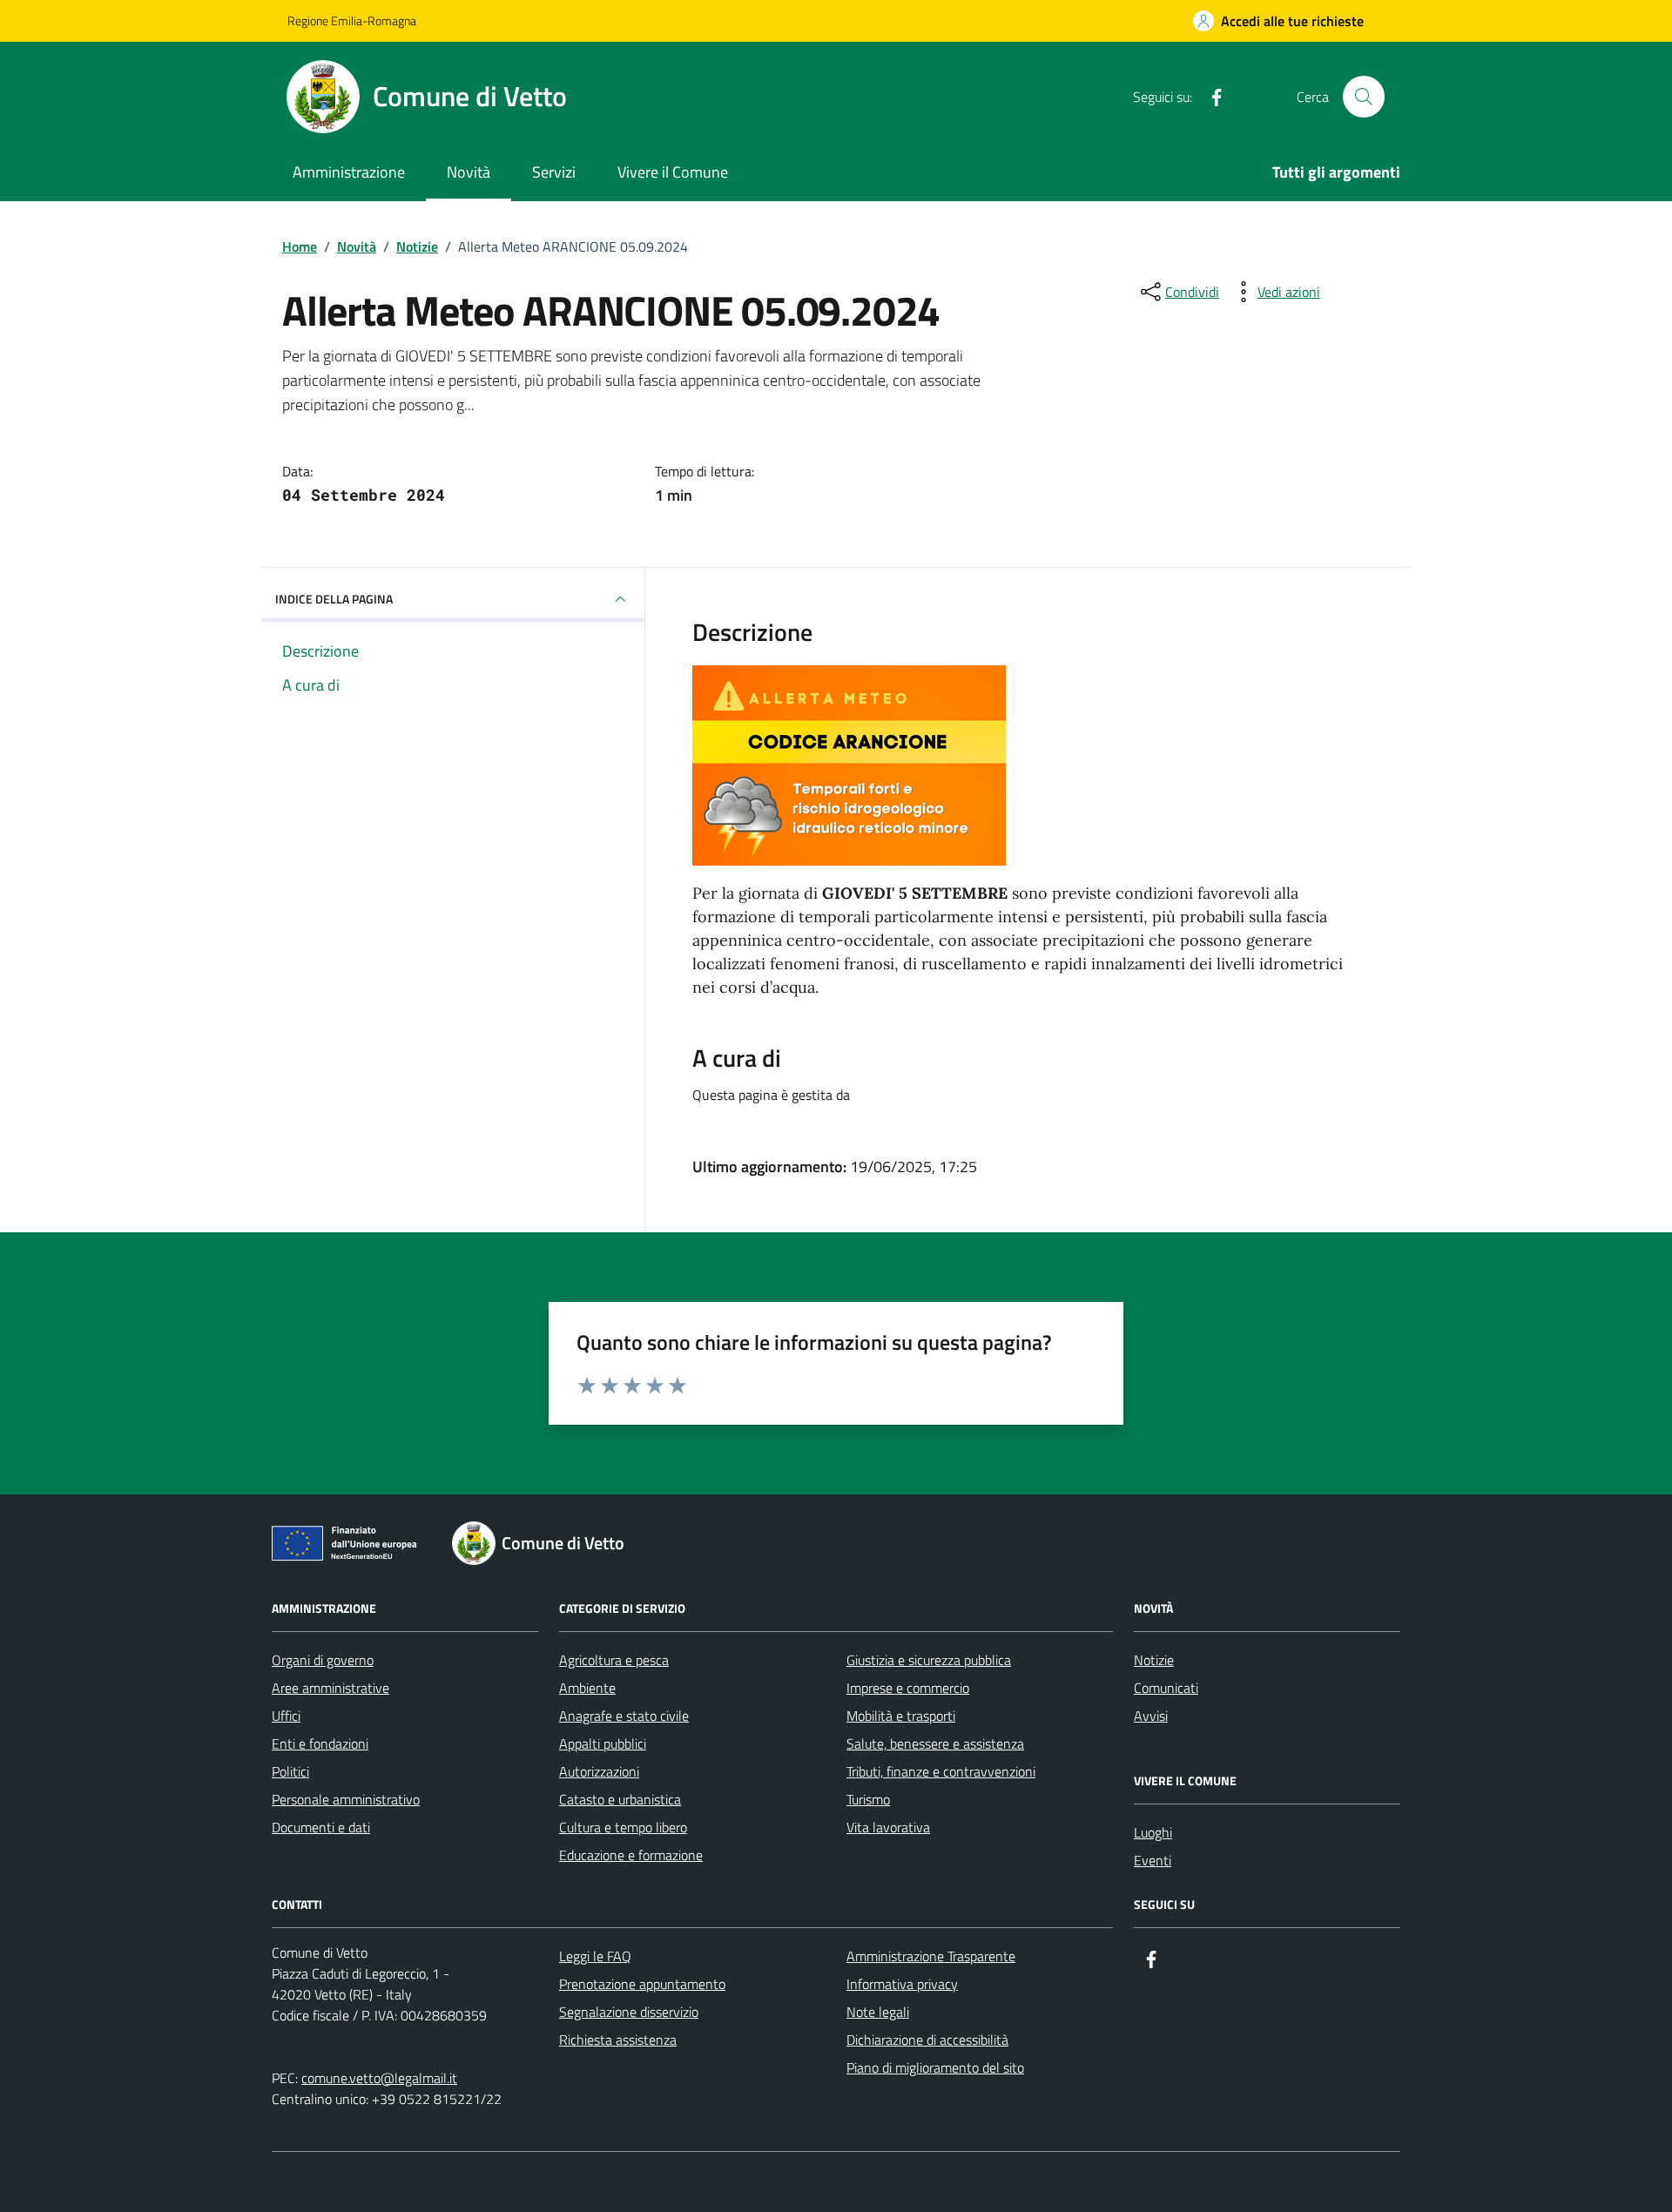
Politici (290, 1771)
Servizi (554, 172)
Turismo (868, 1799)
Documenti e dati (321, 1827)
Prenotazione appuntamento (642, 1984)
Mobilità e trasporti (901, 1716)
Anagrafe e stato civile (624, 1716)
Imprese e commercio (908, 1688)
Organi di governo (323, 1660)
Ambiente (587, 1688)
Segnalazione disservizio (629, 2012)
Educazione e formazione (631, 1855)
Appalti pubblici (603, 1743)
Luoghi (1153, 1832)
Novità (469, 172)
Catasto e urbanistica (620, 1799)
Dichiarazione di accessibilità (927, 2040)
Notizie (1154, 1660)
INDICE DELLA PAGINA (334, 599)
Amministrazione (349, 172)
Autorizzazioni (599, 1771)
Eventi (1153, 1860)
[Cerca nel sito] (1364, 97)
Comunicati (1166, 1688)
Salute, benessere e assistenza (935, 1743)
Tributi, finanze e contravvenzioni (941, 1771)
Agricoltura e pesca (614, 1660)
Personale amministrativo (346, 1799)
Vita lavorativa (888, 1827)
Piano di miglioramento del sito (935, 2067)
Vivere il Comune (673, 172)
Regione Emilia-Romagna (352, 20)
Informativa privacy (902, 1984)
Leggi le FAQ (595, 1956)
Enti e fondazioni (320, 1743)
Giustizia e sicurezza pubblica (929, 1660)
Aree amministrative (330, 1688)
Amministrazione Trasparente (931, 1956)
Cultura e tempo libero (623, 1827)
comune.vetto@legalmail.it (379, 2078)
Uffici (286, 1716)
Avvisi (1151, 1716)
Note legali (878, 2012)
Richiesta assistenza (618, 2040)
